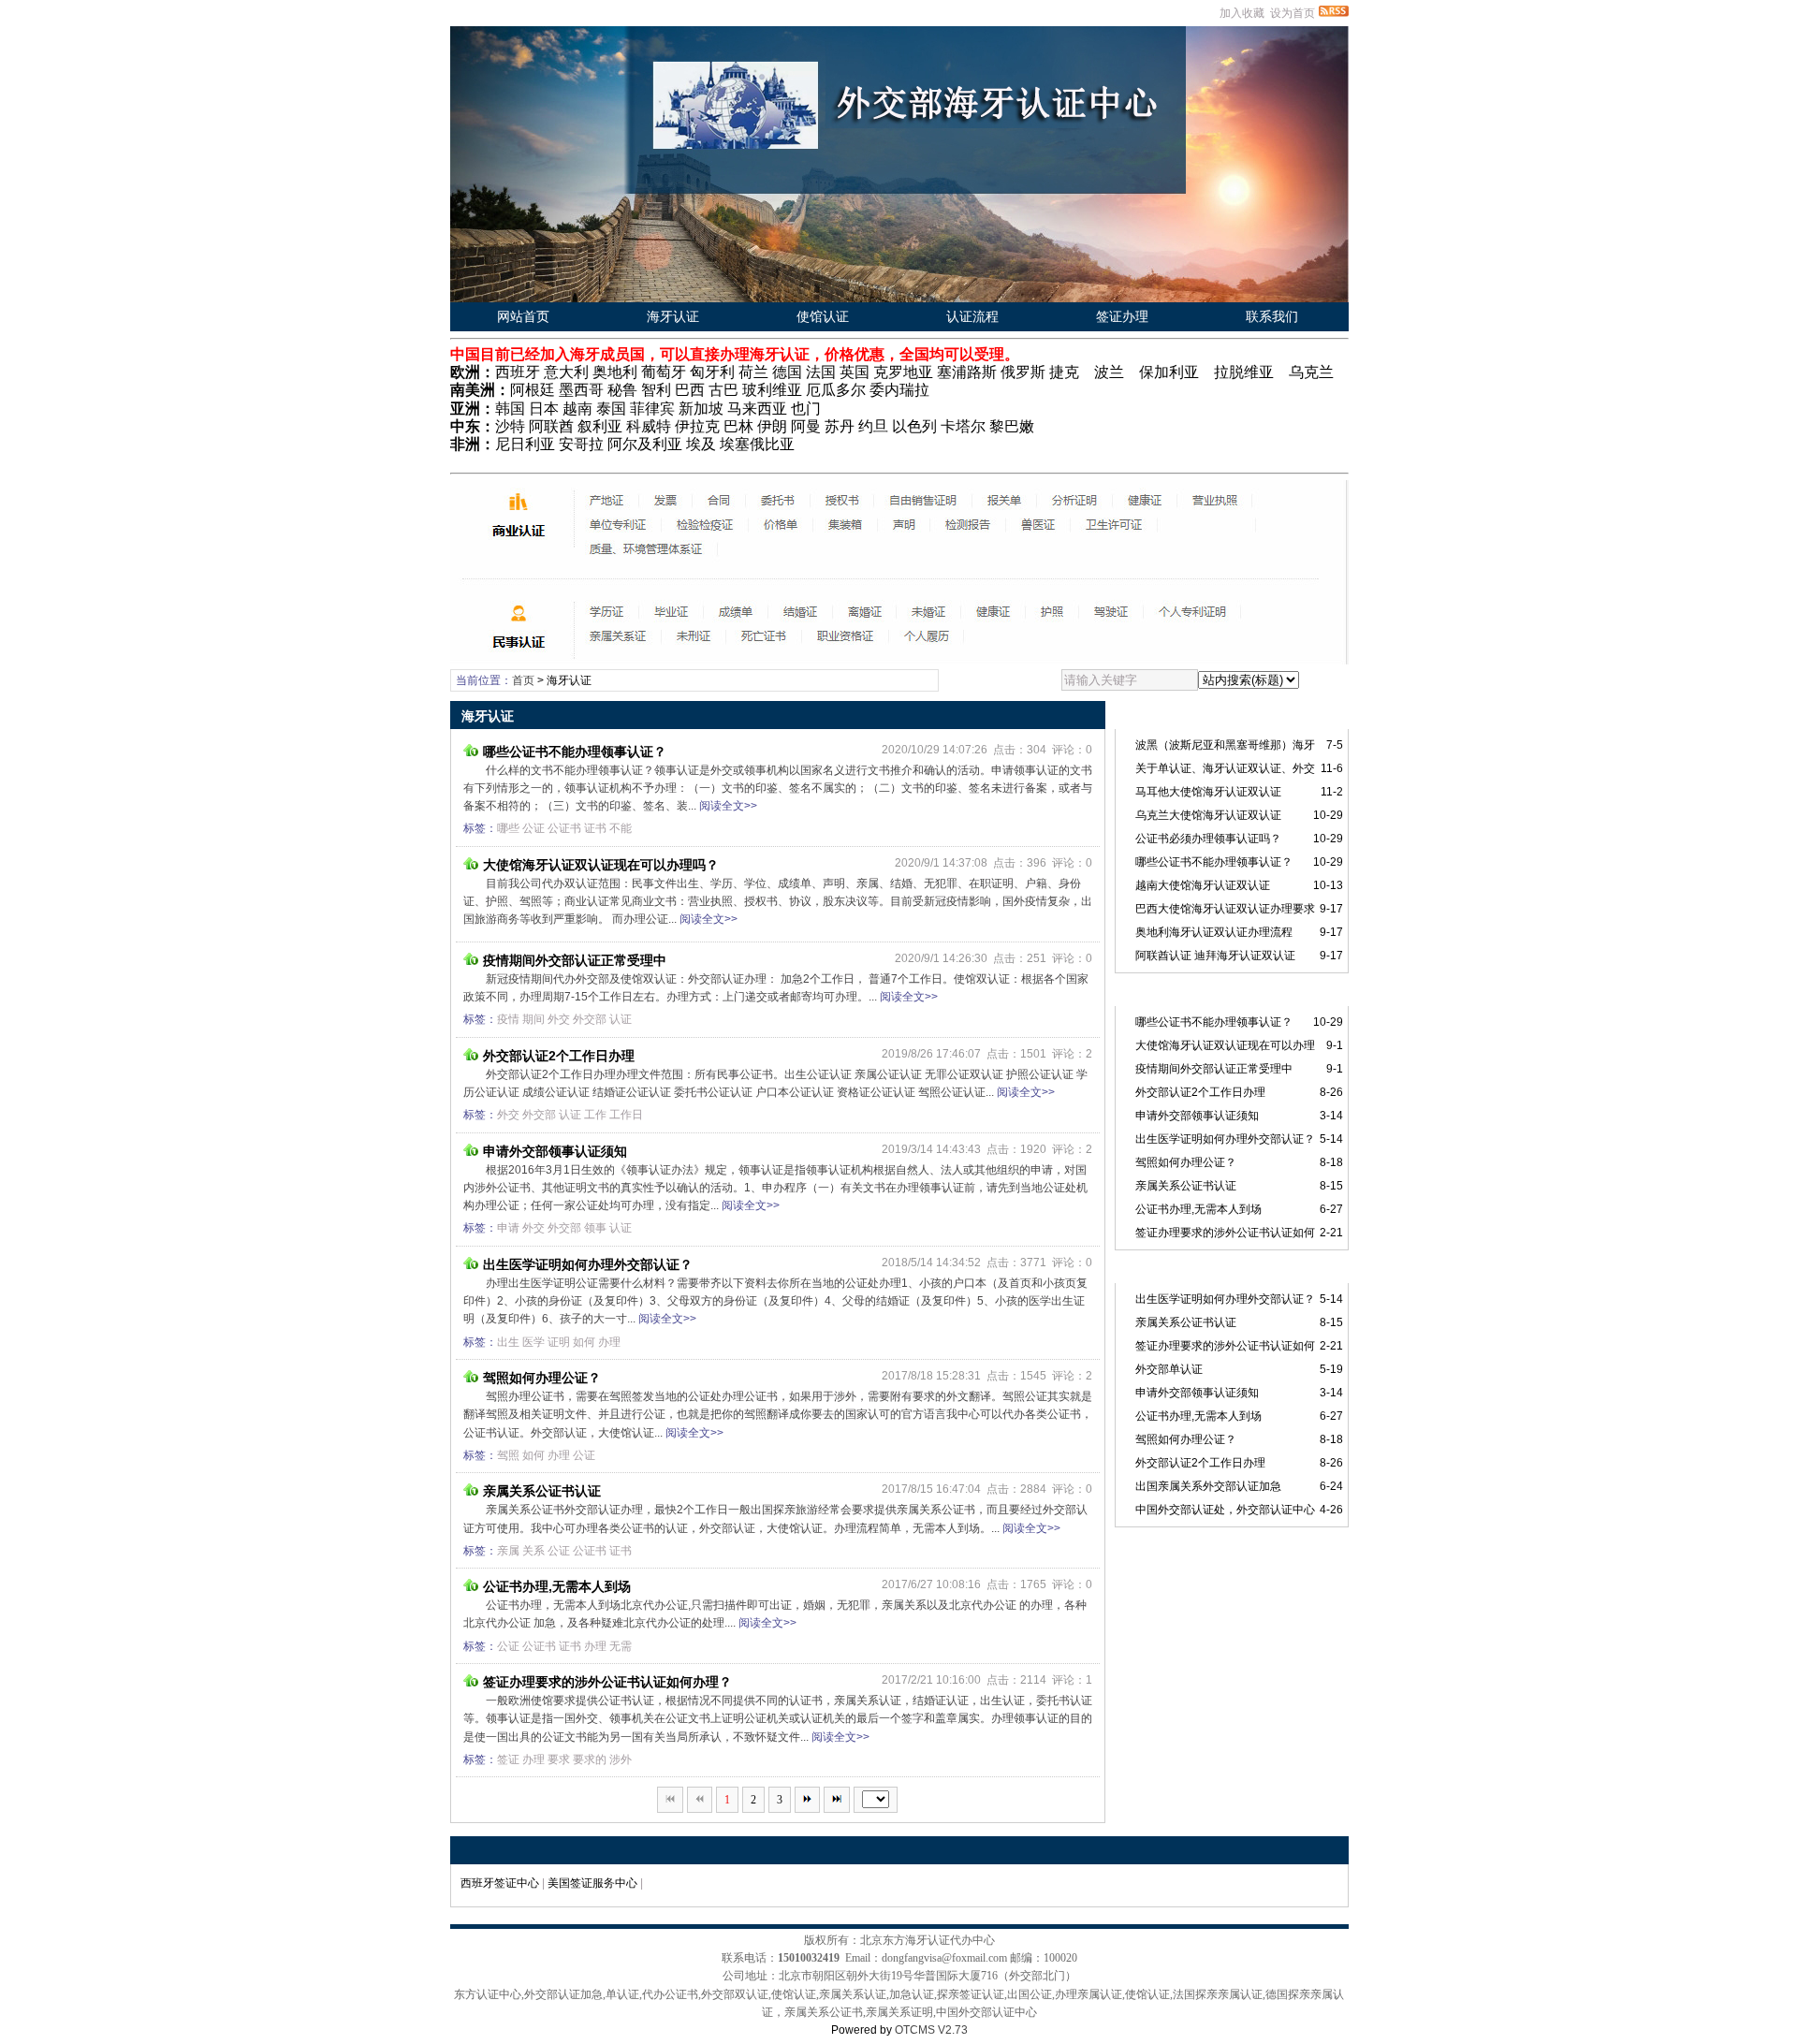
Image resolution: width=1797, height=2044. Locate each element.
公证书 (564, 828)
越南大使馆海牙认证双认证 (1203, 885)
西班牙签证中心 (500, 1883)
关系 (533, 1551)
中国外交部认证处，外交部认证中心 (1225, 1510)
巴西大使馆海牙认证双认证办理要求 (1225, 909)
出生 (508, 1342)
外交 (559, 1019)
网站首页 (523, 316)
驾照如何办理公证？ (542, 1378)
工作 (595, 1115)
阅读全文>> (728, 806)
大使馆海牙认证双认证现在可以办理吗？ (601, 865)
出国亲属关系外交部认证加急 (1208, 1486)
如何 (584, 1342)
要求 (559, 1759)
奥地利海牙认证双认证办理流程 (1214, 932)
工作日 (626, 1115)
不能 (621, 828)
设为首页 (1293, 13)
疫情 (508, 1019)
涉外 (621, 1759)
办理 (609, 1342)
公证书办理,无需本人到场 (557, 1586)
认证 (621, 1019)
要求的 (590, 1759)
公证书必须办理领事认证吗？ (1208, 839)
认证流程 (972, 316)
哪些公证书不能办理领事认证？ (575, 752)
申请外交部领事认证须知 (555, 1151)
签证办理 (1122, 316)
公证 (533, 828)
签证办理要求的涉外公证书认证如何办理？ (607, 1682)
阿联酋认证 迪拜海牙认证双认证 (1215, 956)
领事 (595, 1228)
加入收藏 (1242, 13)
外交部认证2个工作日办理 (559, 1056)
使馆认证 (823, 316)
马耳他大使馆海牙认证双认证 (1208, 792)
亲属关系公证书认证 (542, 1491)
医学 (533, 1342)
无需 (621, 1646)
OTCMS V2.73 (931, 2030)
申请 (508, 1228)
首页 (523, 680)
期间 (533, 1019)
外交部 (590, 1019)
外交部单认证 (1169, 1369)
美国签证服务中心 (592, 1883)
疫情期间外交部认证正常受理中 (575, 960)
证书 (595, 828)
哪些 (508, 828)
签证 (508, 1759)
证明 (559, 1342)
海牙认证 (673, 316)
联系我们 (1272, 316)
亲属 (508, 1551)
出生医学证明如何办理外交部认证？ (588, 1264)
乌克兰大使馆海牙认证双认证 (1208, 815)
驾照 (508, 1455)
